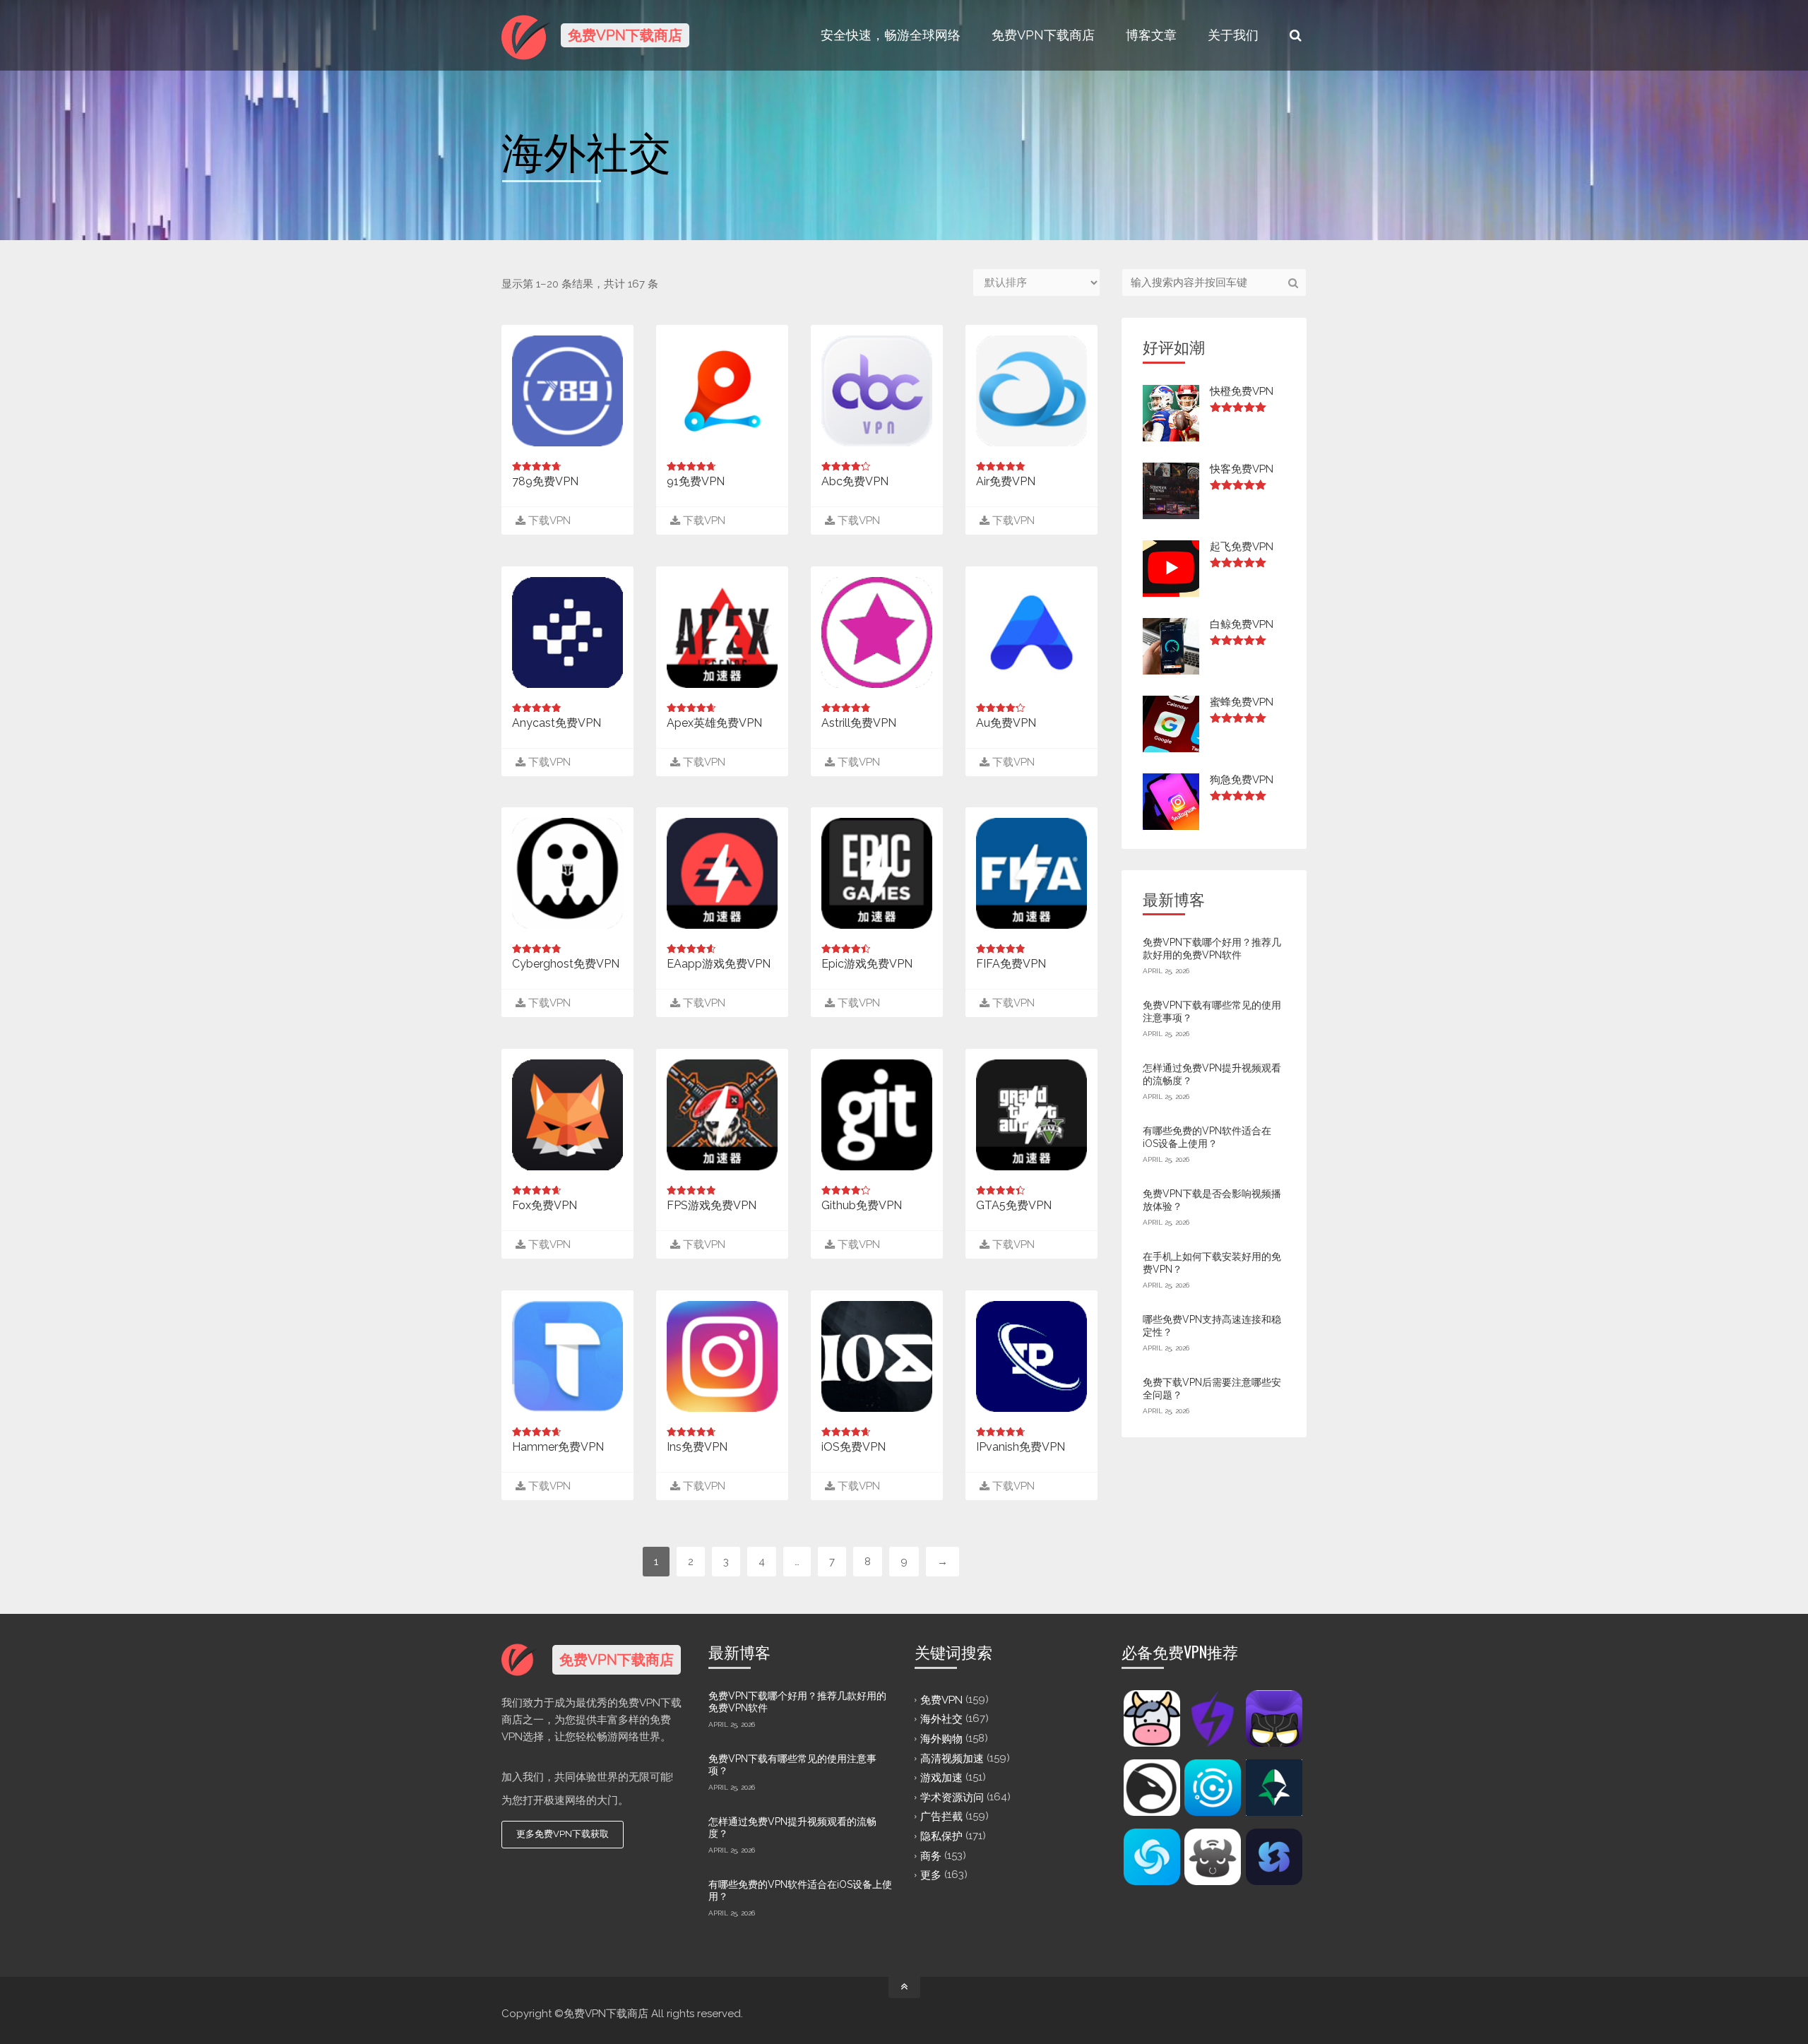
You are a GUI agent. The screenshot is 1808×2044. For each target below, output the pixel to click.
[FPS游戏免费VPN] (722, 1115)
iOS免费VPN (854, 1447)
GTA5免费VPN (1014, 1205)
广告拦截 (941, 1817)
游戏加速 (941, 1778)
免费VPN (941, 1699)
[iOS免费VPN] (877, 1356)
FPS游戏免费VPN (712, 1205)
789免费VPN (545, 481)
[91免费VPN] (722, 391)
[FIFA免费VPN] (1031, 873)
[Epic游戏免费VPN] (877, 873)
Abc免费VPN (855, 481)
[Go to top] (904, 1987)
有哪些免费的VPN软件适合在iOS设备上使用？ (1207, 1137)
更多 (931, 1875)
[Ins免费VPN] (722, 1356)
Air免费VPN (1006, 481)
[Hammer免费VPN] (567, 1356)
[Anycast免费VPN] (567, 632)
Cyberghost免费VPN (566, 964)
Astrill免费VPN (859, 723)
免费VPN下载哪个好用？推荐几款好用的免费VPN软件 (1212, 949)
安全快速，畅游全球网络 (891, 35)
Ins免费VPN (697, 1447)
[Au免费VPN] (1031, 632)
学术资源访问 (952, 1797)
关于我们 (1233, 35)
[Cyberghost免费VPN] (567, 873)
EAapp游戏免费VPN (719, 964)
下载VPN (548, 521)
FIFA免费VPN (1011, 964)
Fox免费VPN (545, 1205)
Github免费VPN (862, 1205)
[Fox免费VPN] (567, 1115)
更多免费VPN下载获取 (563, 1834)
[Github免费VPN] (877, 1115)
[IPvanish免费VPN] (1031, 1356)
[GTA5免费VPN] (1031, 1115)
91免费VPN (696, 481)
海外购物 (941, 1739)
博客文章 (1151, 35)
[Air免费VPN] (1031, 391)
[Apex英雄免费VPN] (722, 632)
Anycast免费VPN (557, 723)
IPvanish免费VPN (1021, 1447)
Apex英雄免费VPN (714, 723)
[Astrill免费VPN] (877, 632)
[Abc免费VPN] (877, 391)
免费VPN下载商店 (1043, 35)
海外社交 (941, 1719)
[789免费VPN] (567, 391)
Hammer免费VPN (558, 1447)
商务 (931, 1855)
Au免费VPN (1006, 723)
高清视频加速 (952, 1758)
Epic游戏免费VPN (867, 964)
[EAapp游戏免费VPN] (722, 873)
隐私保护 (941, 1836)
